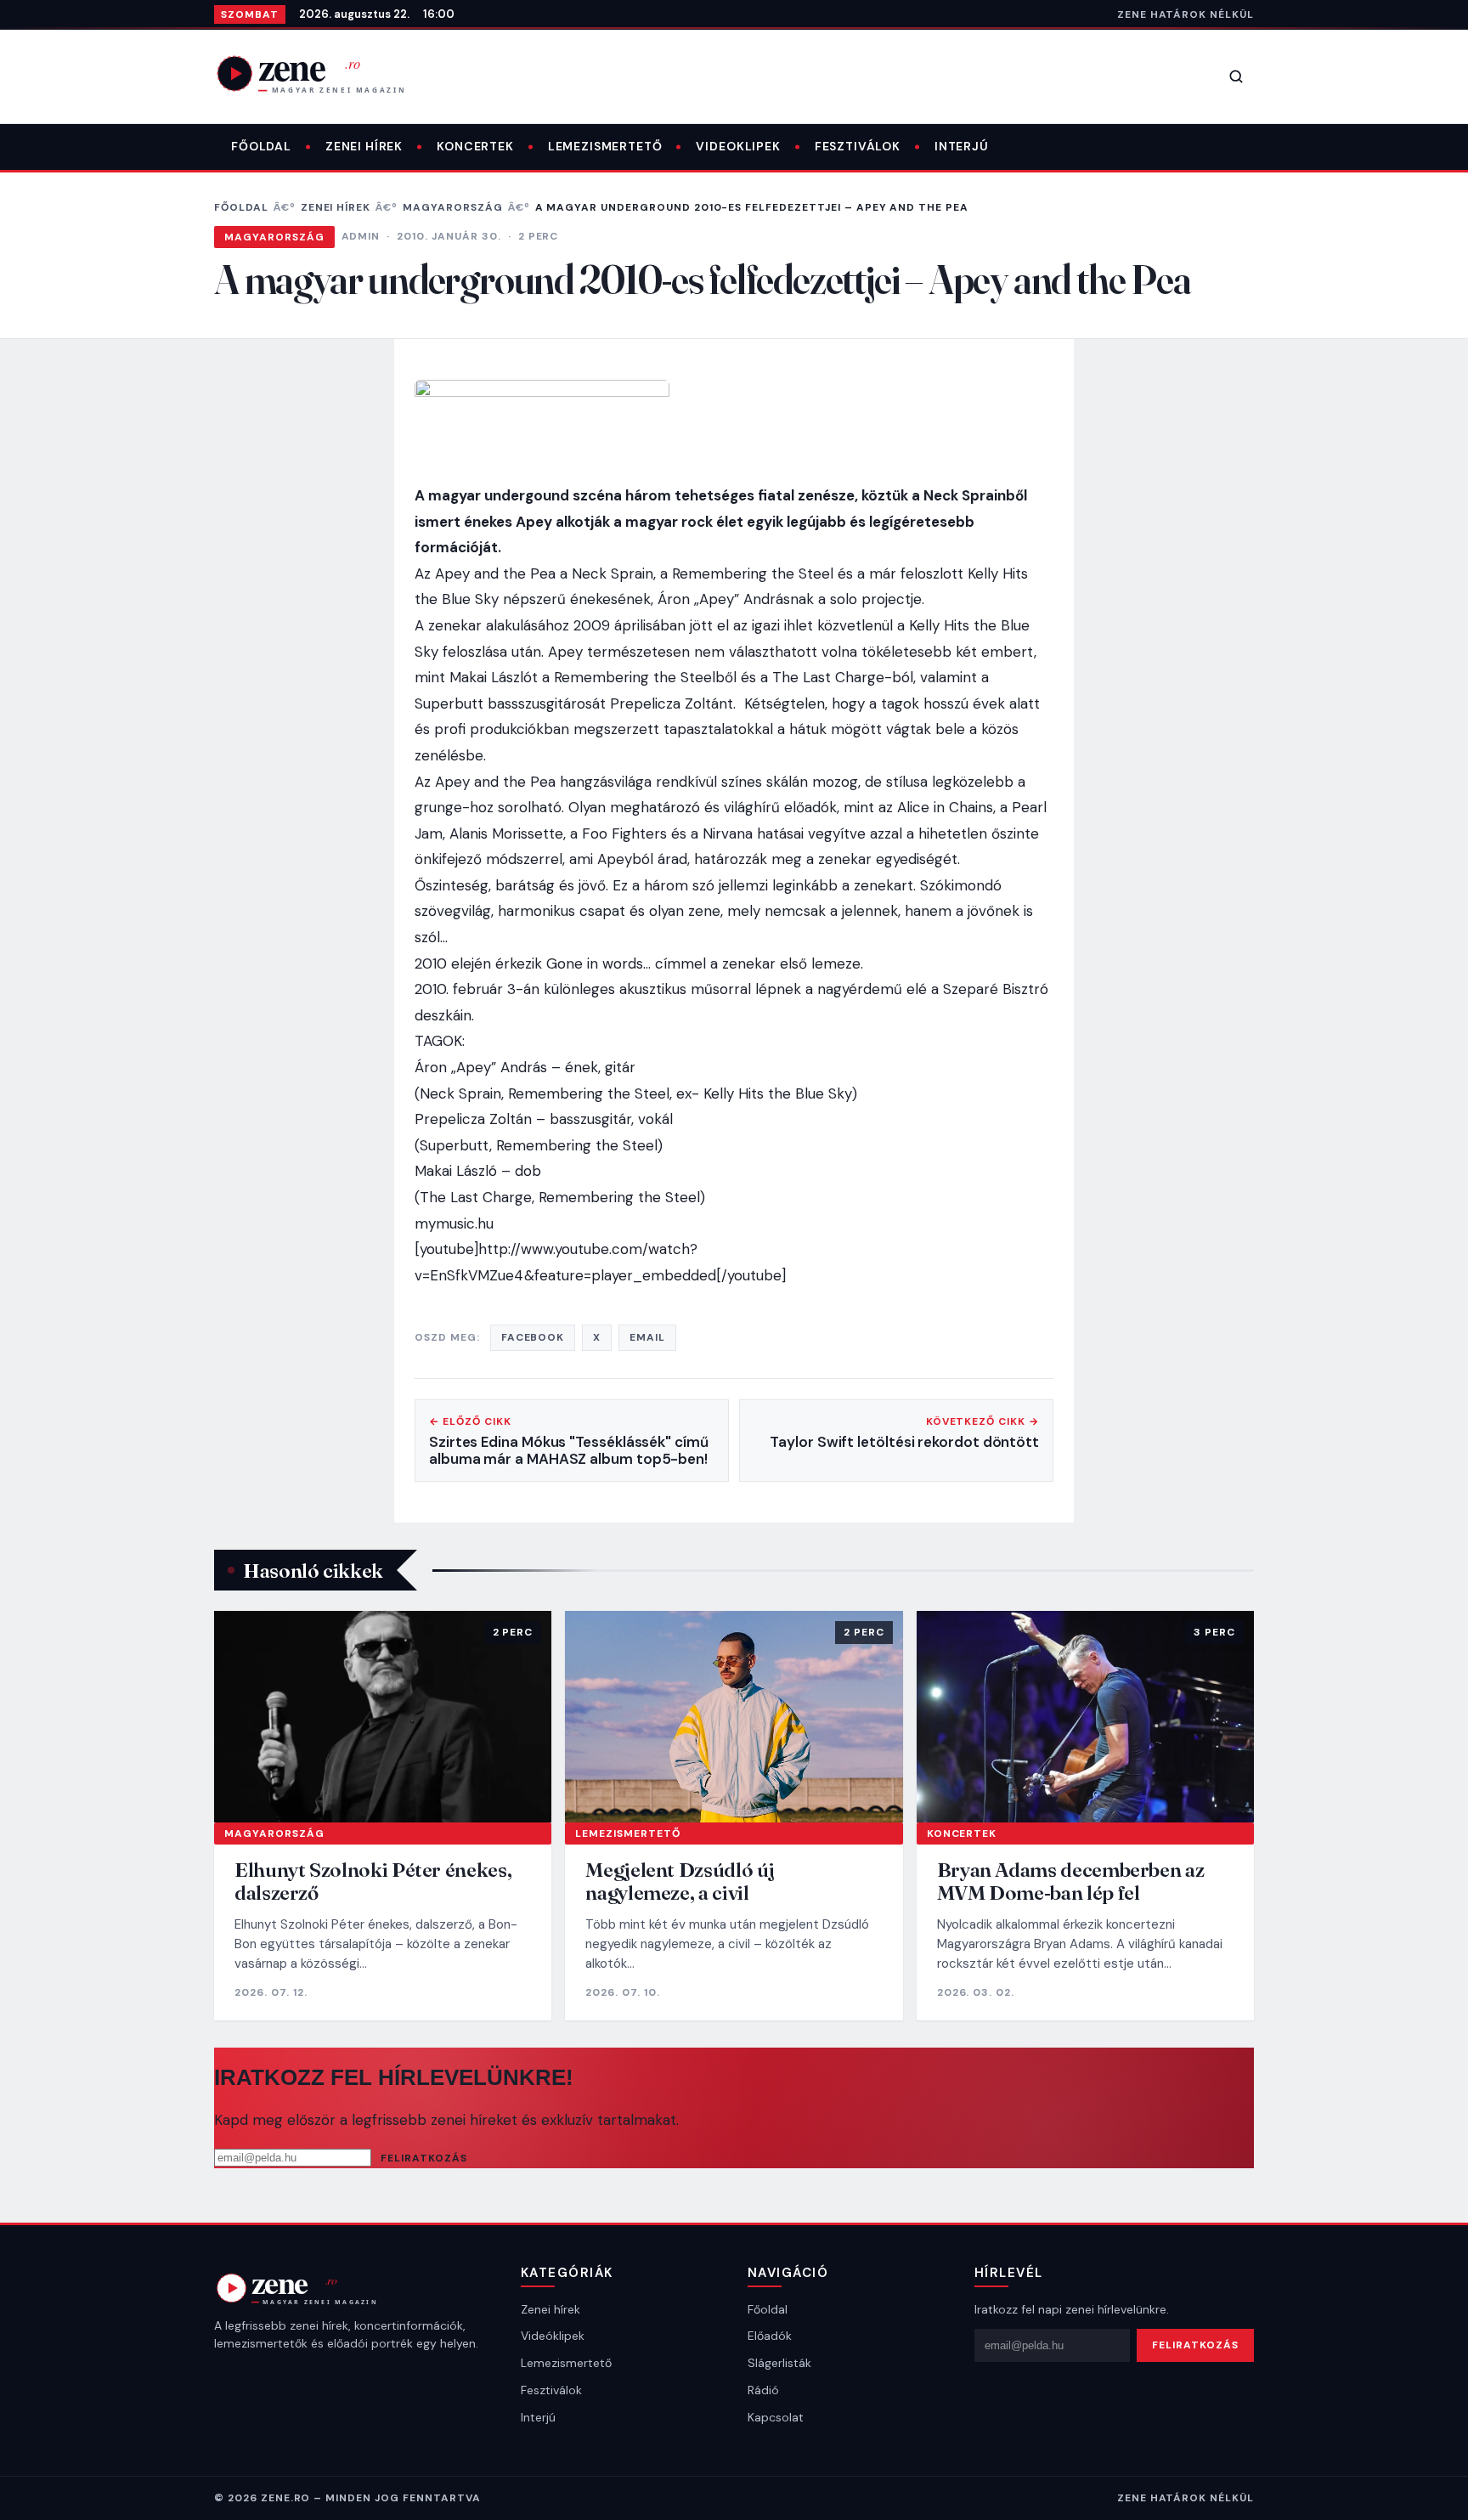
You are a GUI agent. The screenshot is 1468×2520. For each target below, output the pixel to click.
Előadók (770, 2336)
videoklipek (738, 146)
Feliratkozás (424, 2158)
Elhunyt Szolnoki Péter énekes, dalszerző (373, 1882)
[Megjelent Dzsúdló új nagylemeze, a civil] (734, 1716)
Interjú (962, 146)
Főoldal (261, 146)
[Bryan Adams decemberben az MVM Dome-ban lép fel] (1085, 1716)
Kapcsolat (776, 2417)
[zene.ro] (325, 73)
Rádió (763, 2390)
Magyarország (453, 207)
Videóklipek (553, 2336)
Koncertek (475, 146)
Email (647, 1337)
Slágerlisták (779, 2363)
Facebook (533, 1337)
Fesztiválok (858, 146)
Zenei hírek (364, 146)
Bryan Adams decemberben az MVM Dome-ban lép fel (1071, 1882)
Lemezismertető (605, 146)
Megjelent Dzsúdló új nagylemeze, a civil (680, 1882)
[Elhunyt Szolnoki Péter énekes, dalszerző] (383, 1716)
